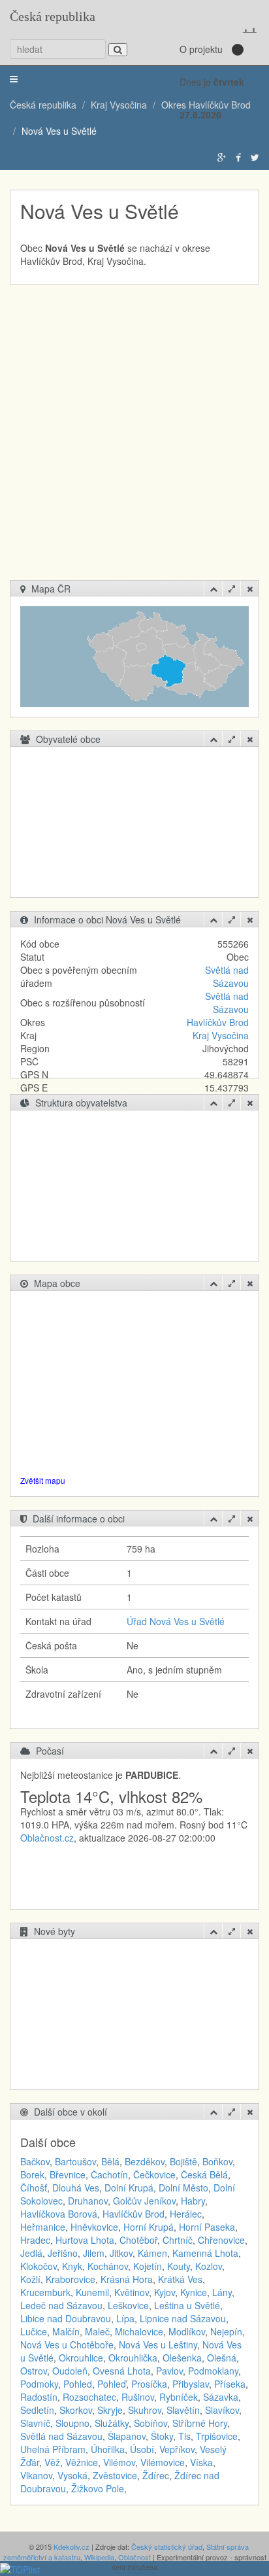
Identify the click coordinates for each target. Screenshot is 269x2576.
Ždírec (156, 2475)
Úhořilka (108, 2449)
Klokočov (39, 2266)
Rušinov (138, 2397)
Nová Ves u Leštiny (158, 2344)
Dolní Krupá (129, 2188)
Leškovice (128, 2305)
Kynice (194, 2292)
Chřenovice (221, 2240)
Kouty (179, 2266)
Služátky (112, 2423)
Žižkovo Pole (98, 2488)
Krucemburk (45, 2292)
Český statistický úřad (167, 2547)
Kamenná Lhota (205, 2253)
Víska (201, 2462)
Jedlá (31, 2253)
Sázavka (221, 2397)
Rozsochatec (89, 2397)
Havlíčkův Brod (218, 1022)
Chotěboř (138, 2240)
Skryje (110, 2410)
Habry (193, 2201)
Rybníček (179, 2397)
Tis (184, 2436)
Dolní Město (183, 2188)
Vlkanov (36, 2475)
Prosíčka (149, 2384)
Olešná (222, 2358)
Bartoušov (75, 2161)
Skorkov (76, 2410)
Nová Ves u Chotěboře (67, 2344)
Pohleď (112, 2384)
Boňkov (217, 2161)
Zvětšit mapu (43, 1480)
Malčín (66, 2331)
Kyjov (165, 2292)
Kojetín (148, 2266)
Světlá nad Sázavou (227, 976)
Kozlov (209, 2266)
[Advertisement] (134, 439)
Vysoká (72, 2475)
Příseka (230, 2384)
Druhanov (88, 2201)
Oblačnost (134, 2557)
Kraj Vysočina (221, 1035)
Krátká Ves (180, 2279)
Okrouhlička (133, 2358)
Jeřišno (63, 2253)
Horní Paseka (207, 2227)
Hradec (35, 2240)
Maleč (97, 2331)
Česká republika (53, 16)
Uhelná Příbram (53, 2449)
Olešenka (182, 2358)
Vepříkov (177, 2449)
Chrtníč (178, 2240)
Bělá (110, 2161)
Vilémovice (163, 2462)
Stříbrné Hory (200, 2423)
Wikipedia (99, 2557)
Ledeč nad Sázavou (61, 2305)
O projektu (201, 49)
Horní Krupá (149, 2227)
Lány (222, 2292)
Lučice (34, 2331)
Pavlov (169, 2371)
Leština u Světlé (187, 2305)
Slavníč (35, 2423)
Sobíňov (150, 2423)
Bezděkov (145, 2161)
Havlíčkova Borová (59, 2214)
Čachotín (109, 2174)
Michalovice (139, 2331)
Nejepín (226, 2331)
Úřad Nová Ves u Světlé (176, 1621)
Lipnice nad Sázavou (183, 2318)
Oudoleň (70, 2371)
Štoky (162, 2436)
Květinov (132, 2292)
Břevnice (68, 2174)
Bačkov (35, 2161)
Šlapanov (127, 2436)
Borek (32, 2174)
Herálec (186, 2214)
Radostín (39, 2397)
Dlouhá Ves (76, 2188)
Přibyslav (191, 2384)
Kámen (152, 2253)
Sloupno (72, 2423)
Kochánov (108, 2266)
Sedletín (37, 2410)
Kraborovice (71, 2279)
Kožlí (30, 2279)
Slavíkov (222, 2410)
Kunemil (92, 2292)
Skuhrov (145, 2410)
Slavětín (183, 2410)
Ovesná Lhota (122, 2371)
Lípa (125, 2318)
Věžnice (82, 2462)
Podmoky (39, 2384)
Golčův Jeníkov (144, 2201)
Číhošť (34, 2188)
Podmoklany (213, 2371)
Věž (52, 2462)
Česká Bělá (204, 2174)
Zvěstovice (115, 2475)
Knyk (72, 2266)
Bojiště (183, 2161)
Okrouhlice (81, 2358)
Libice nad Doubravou (66, 2318)
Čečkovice (154, 2174)
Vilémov (119, 2462)
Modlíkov (187, 2331)
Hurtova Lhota (85, 2240)
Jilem (94, 2253)
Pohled (78, 2384)
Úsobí (142, 2449)
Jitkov (121, 2253)
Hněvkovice (94, 2227)
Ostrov (34, 2371)
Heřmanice (43, 2227)
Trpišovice (217, 2436)
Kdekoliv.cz (71, 2547)
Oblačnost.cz (47, 1838)
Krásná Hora (127, 2279)
